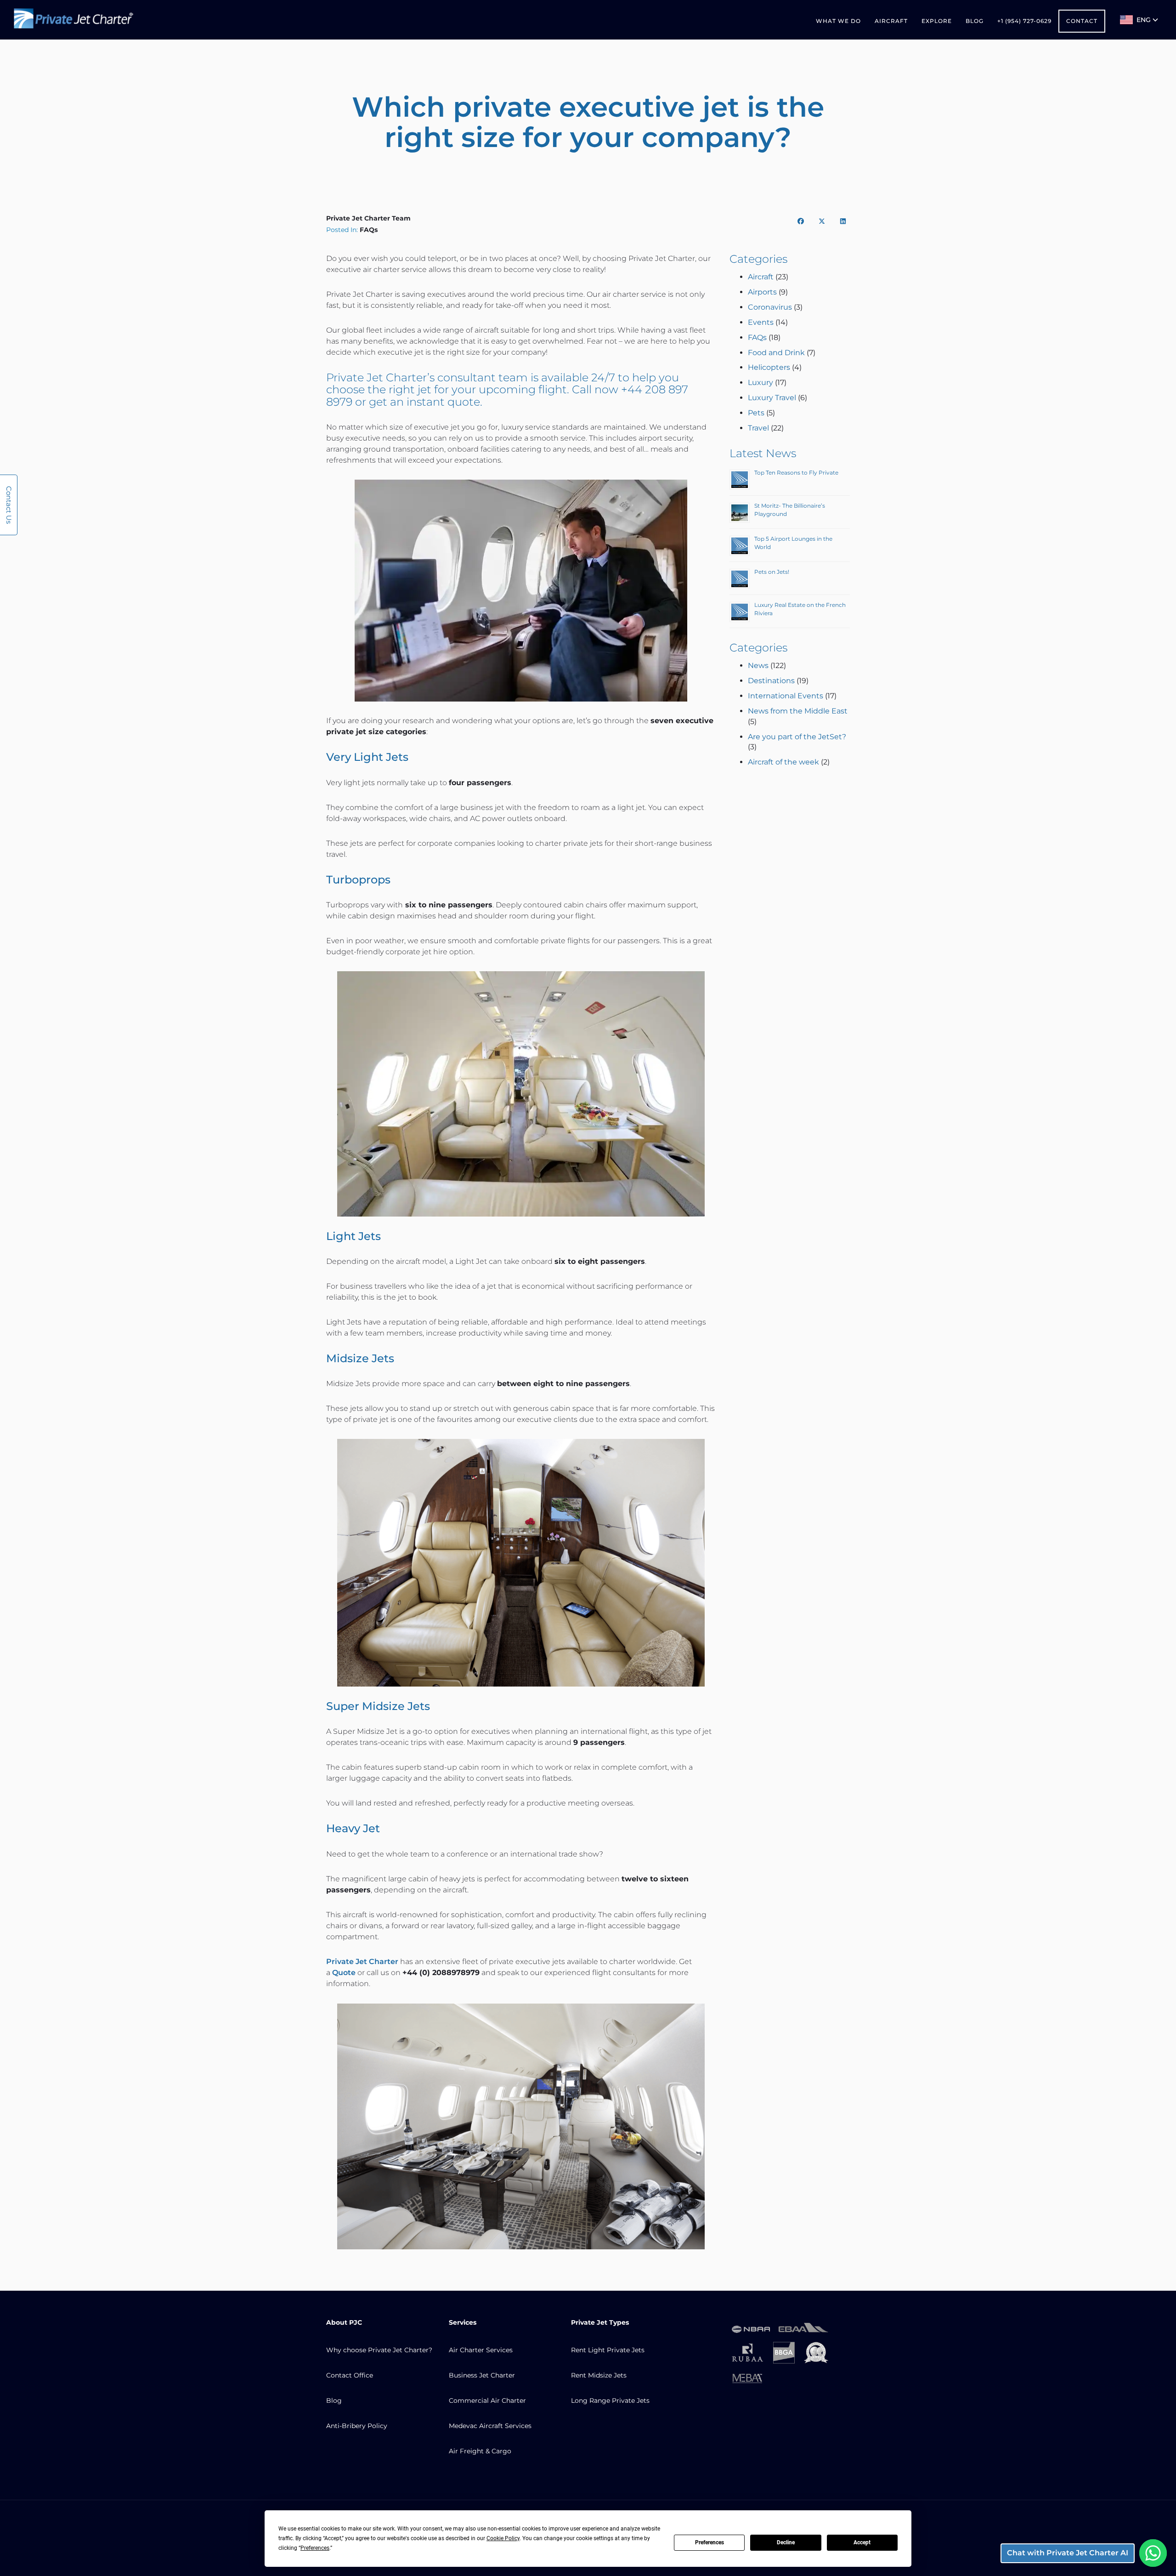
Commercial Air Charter (487, 2400)
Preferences (710, 2542)
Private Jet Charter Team (368, 218)
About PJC (344, 2322)
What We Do (838, 21)
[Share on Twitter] (822, 221)
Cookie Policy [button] (503, 2538)
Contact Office (350, 2375)
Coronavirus (770, 307)
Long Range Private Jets (610, 2400)
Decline (786, 2542)
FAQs (369, 230)
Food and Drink (776, 353)
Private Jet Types (600, 2322)
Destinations (771, 681)
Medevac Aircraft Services (490, 2426)
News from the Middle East (798, 711)
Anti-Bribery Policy (357, 2426)
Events (761, 322)
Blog (975, 21)
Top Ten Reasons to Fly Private (796, 473)
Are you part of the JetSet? (797, 737)
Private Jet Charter (377, 377)
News (758, 665)
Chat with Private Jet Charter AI (1068, 2553)
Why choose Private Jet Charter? (379, 2350)
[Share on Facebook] (801, 221)
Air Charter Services (481, 2350)
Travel (758, 428)
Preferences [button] (315, 2548)
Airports (762, 292)
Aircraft (891, 21)
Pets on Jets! (772, 572)
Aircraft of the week (783, 762)
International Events (786, 696)
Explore (937, 21)
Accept (862, 2542)
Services (463, 2322)
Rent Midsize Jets (599, 2375)
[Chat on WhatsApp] (1153, 2553)
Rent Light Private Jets (608, 2350)
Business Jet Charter (482, 2375)
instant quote (443, 402)
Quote (344, 1973)
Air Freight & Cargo (480, 2451)
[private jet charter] (73, 20)
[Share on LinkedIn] (843, 221)
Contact (1082, 21)
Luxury (760, 382)
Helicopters (769, 367)
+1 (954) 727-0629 (1024, 21)
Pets (756, 413)
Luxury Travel (772, 398)
